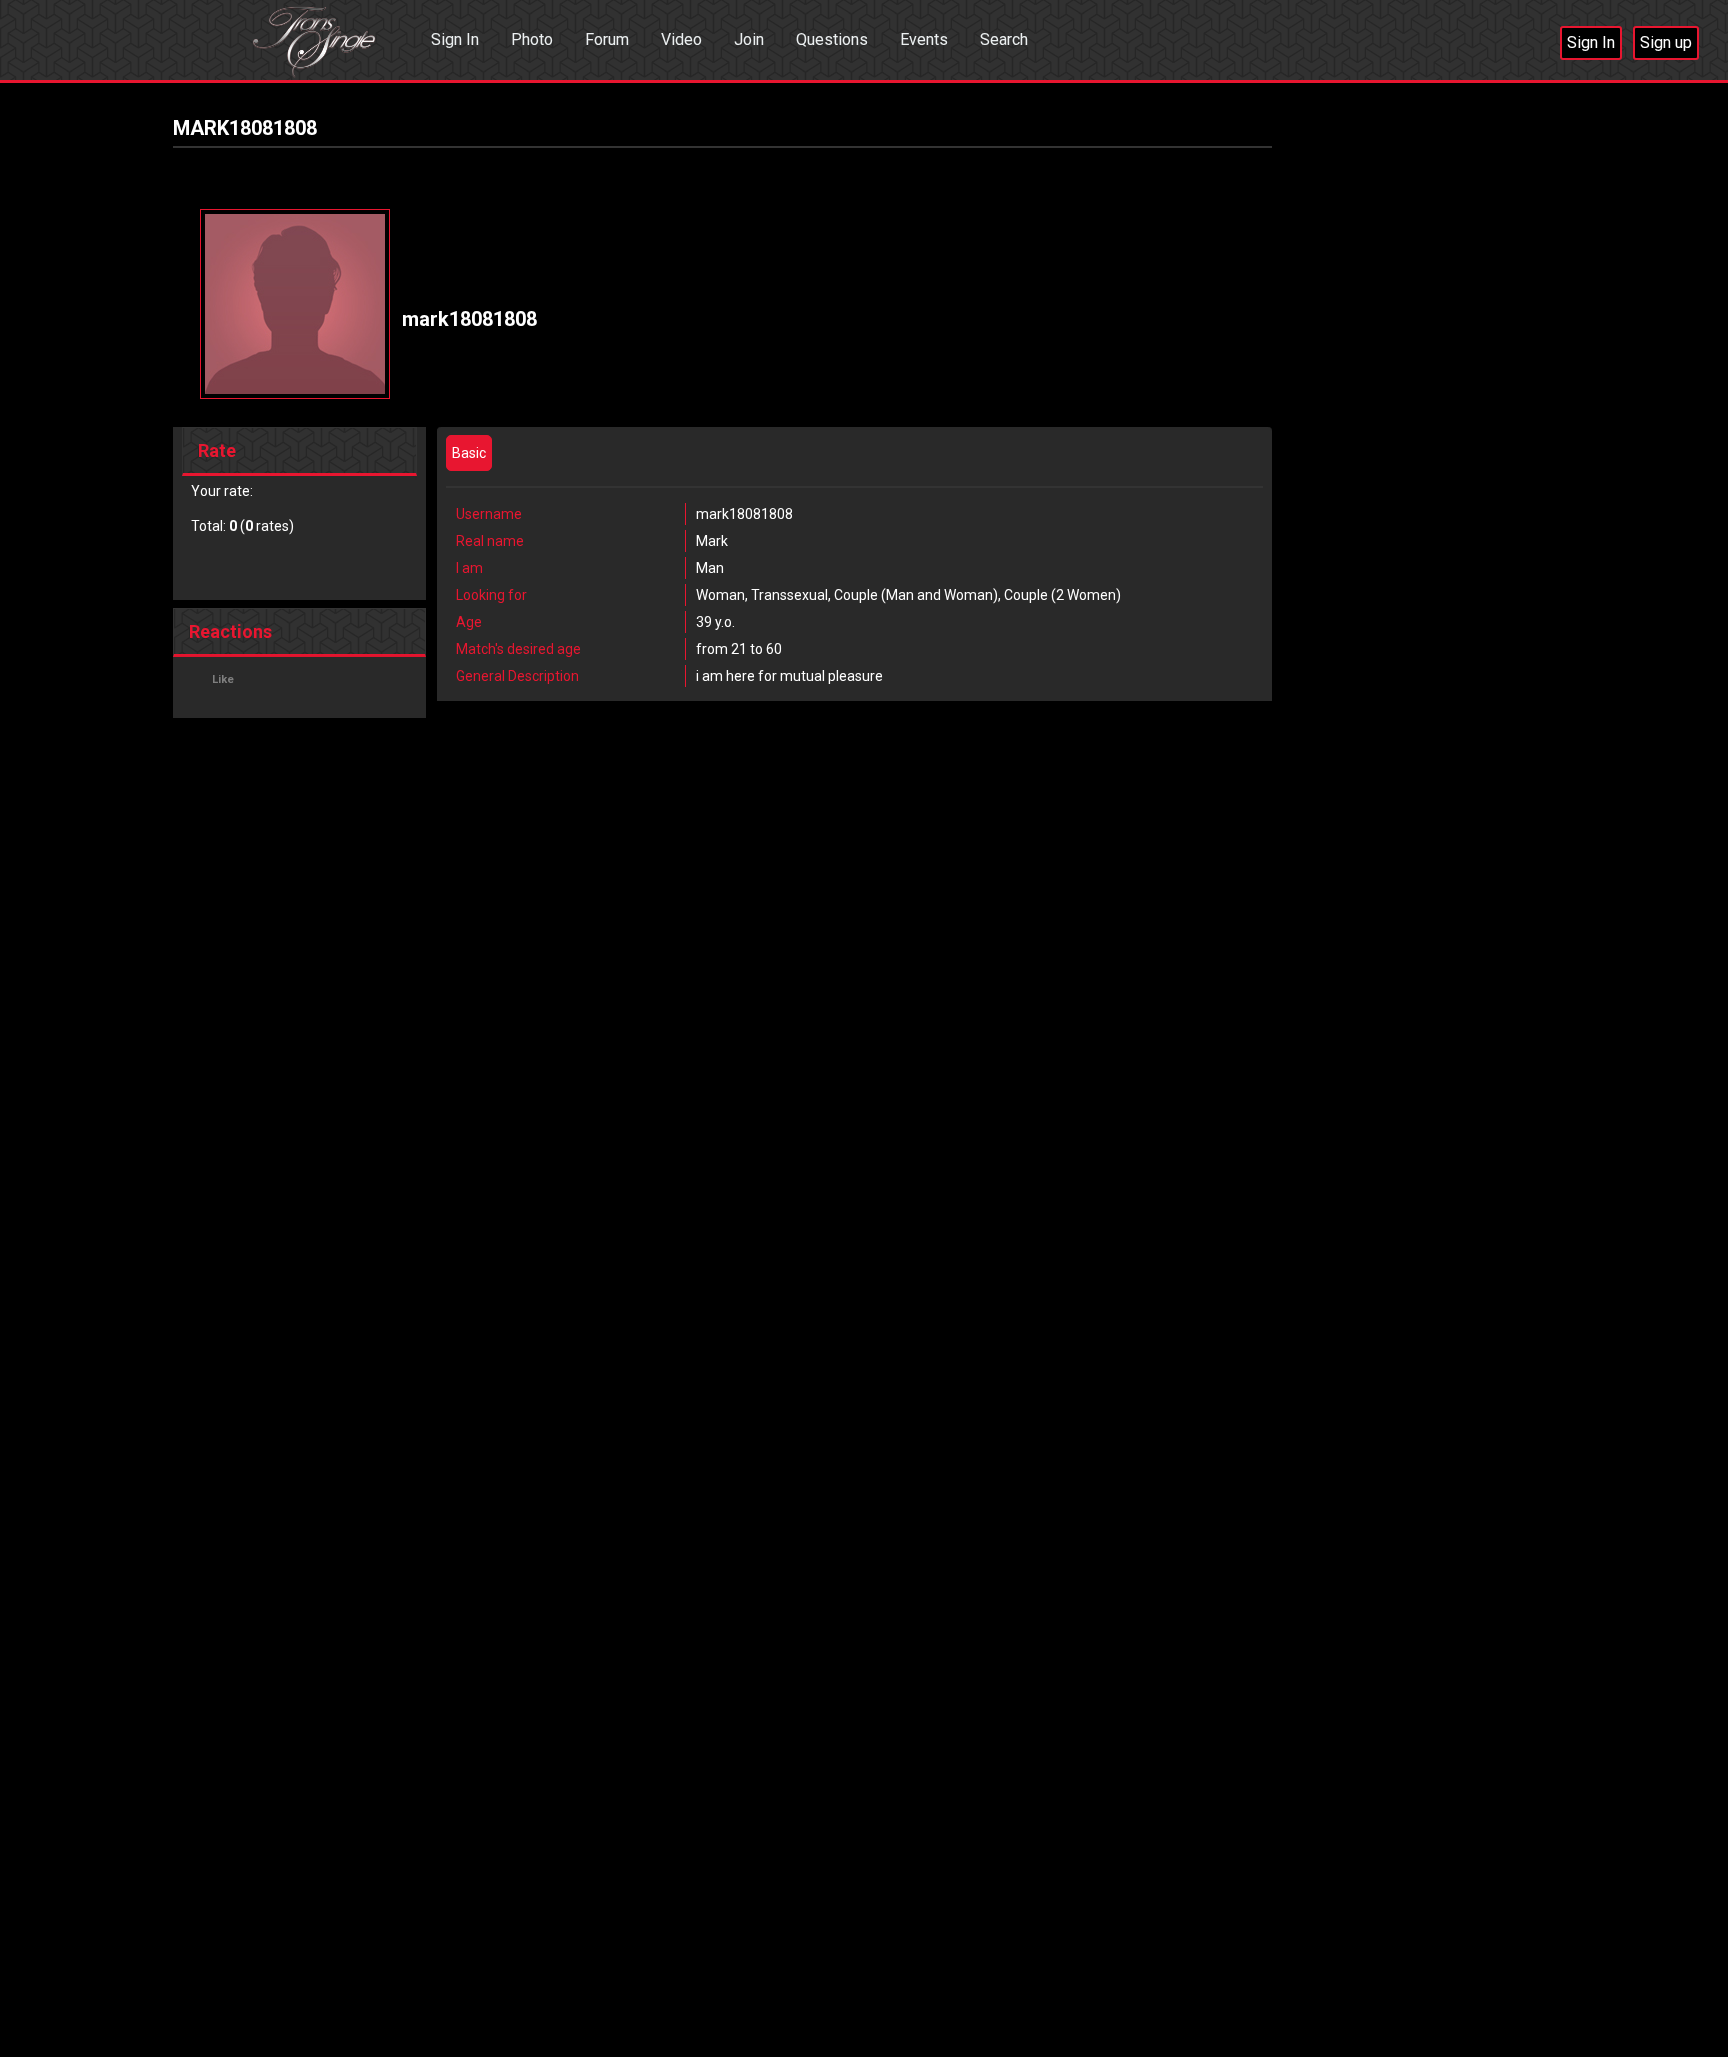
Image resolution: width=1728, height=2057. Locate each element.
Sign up (1666, 42)
